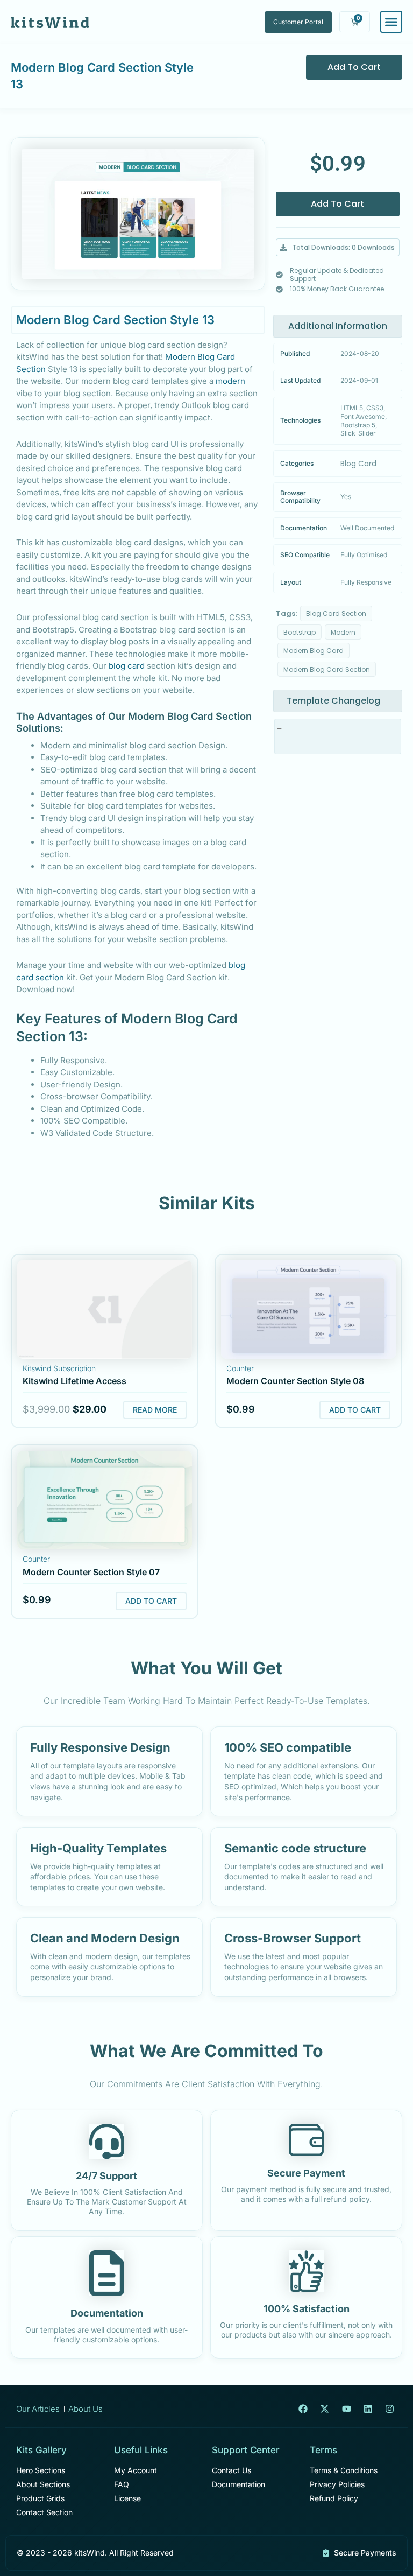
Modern (343, 632)
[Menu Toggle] (391, 22)
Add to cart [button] (355, 1410)
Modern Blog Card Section (327, 669)
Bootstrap (300, 632)
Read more (155, 1410)
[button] (338, 248)
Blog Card (358, 464)
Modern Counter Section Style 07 (91, 1572)
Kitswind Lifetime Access (74, 1381)
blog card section (336, 613)
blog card (127, 666)
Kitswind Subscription (59, 1368)
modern (230, 381)
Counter (240, 1368)
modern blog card (314, 651)
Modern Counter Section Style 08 (295, 1381)
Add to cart (354, 67)
